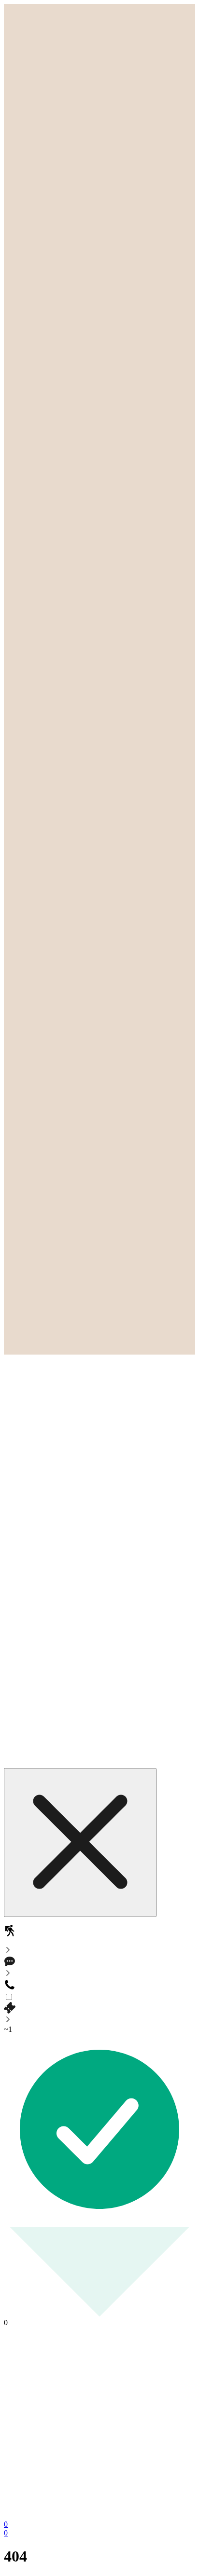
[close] (80, 1843)
